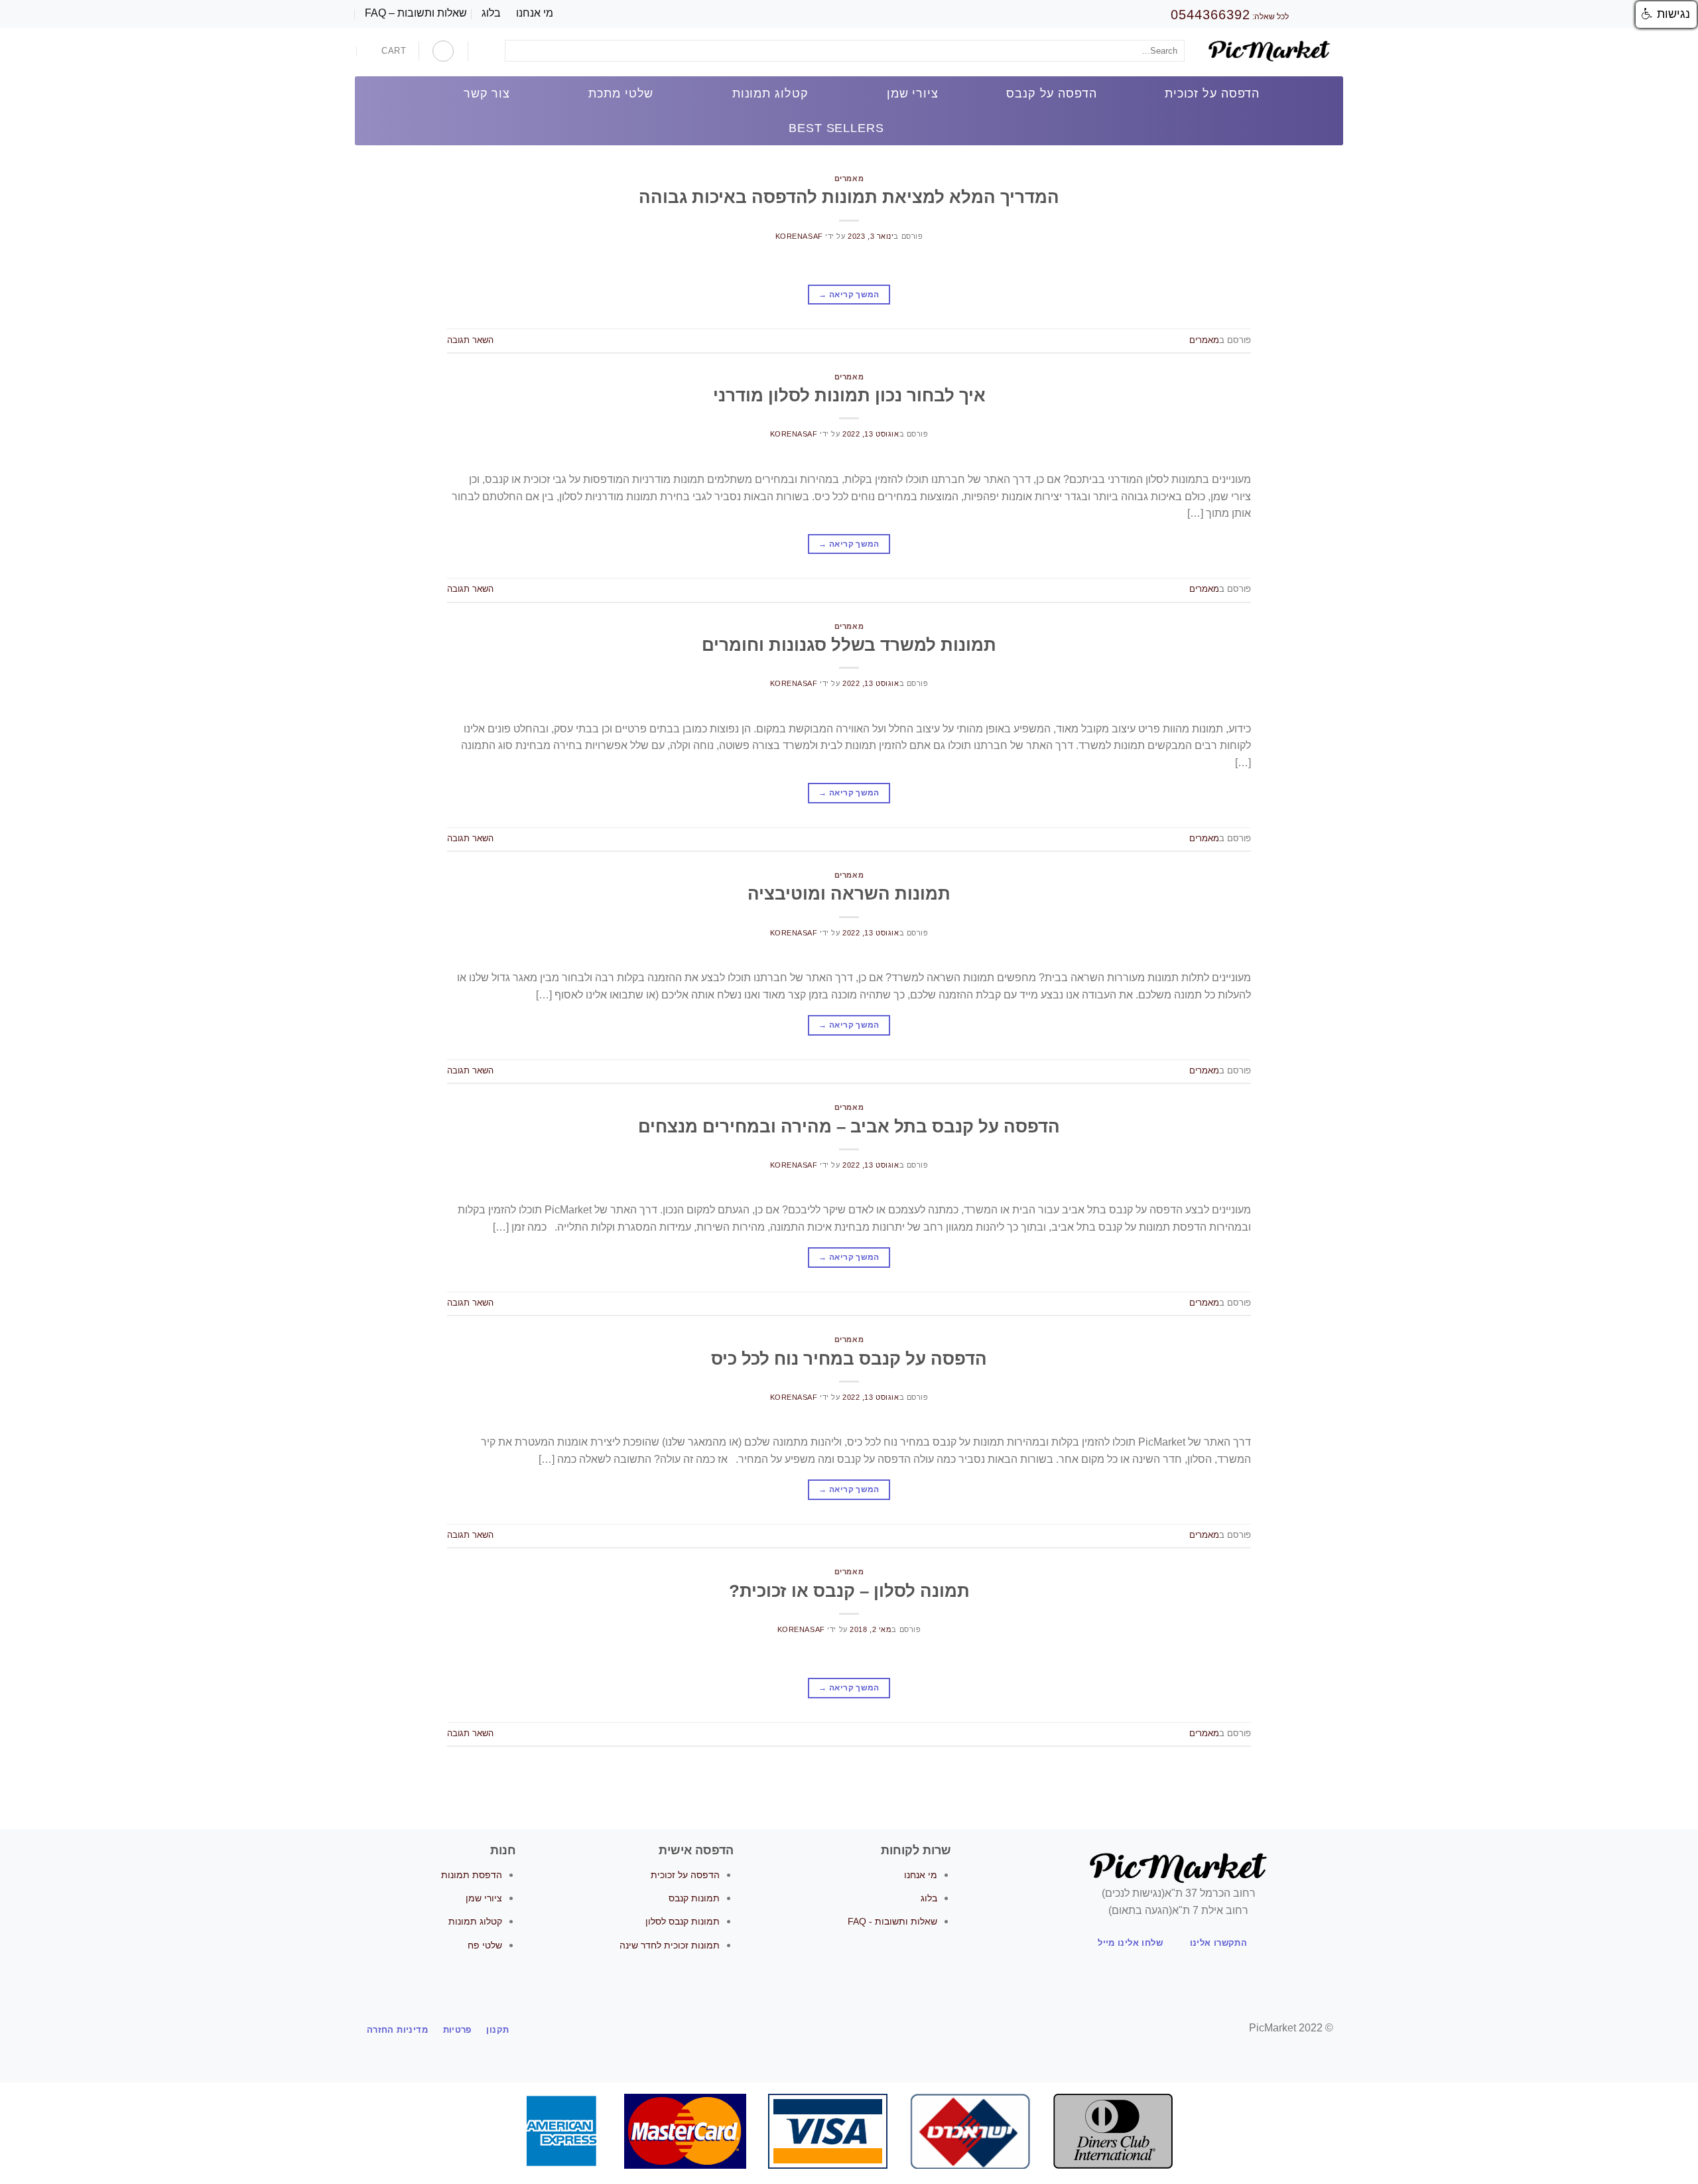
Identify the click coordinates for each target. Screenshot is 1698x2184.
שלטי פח (485, 1945)
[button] (1666, 15)
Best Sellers (836, 128)
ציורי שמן (913, 94)
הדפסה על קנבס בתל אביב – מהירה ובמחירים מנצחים (849, 1126)
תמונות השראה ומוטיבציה (849, 894)
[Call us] (824, 2029)
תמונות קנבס (694, 1898)
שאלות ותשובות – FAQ (416, 13)
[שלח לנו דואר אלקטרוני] (841, 2029)
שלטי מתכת (621, 94)
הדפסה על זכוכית (1212, 94)
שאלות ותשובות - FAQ (892, 1921)
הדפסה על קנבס (1051, 94)
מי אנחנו (535, 13)
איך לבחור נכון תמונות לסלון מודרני (849, 395)
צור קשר (487, 94)
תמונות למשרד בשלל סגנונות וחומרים (849, 645)
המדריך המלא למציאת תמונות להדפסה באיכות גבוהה (849, 197)
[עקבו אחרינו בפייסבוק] (874, 2029)
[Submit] (518, 51)
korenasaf (799, 236)
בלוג (491, 13)
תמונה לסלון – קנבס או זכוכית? (849, 1591)
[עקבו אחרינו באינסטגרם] (857, 2029)
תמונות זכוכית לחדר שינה (670, 1945)
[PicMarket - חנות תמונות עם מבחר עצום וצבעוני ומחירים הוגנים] (1269, 52)
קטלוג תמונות (770, 94)
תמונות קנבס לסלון (683, 1921)
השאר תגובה (470, 340)
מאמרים (849, 178)
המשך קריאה (849, 295)
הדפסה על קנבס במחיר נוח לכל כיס (849, 1359)
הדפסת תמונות (472, 1875)
